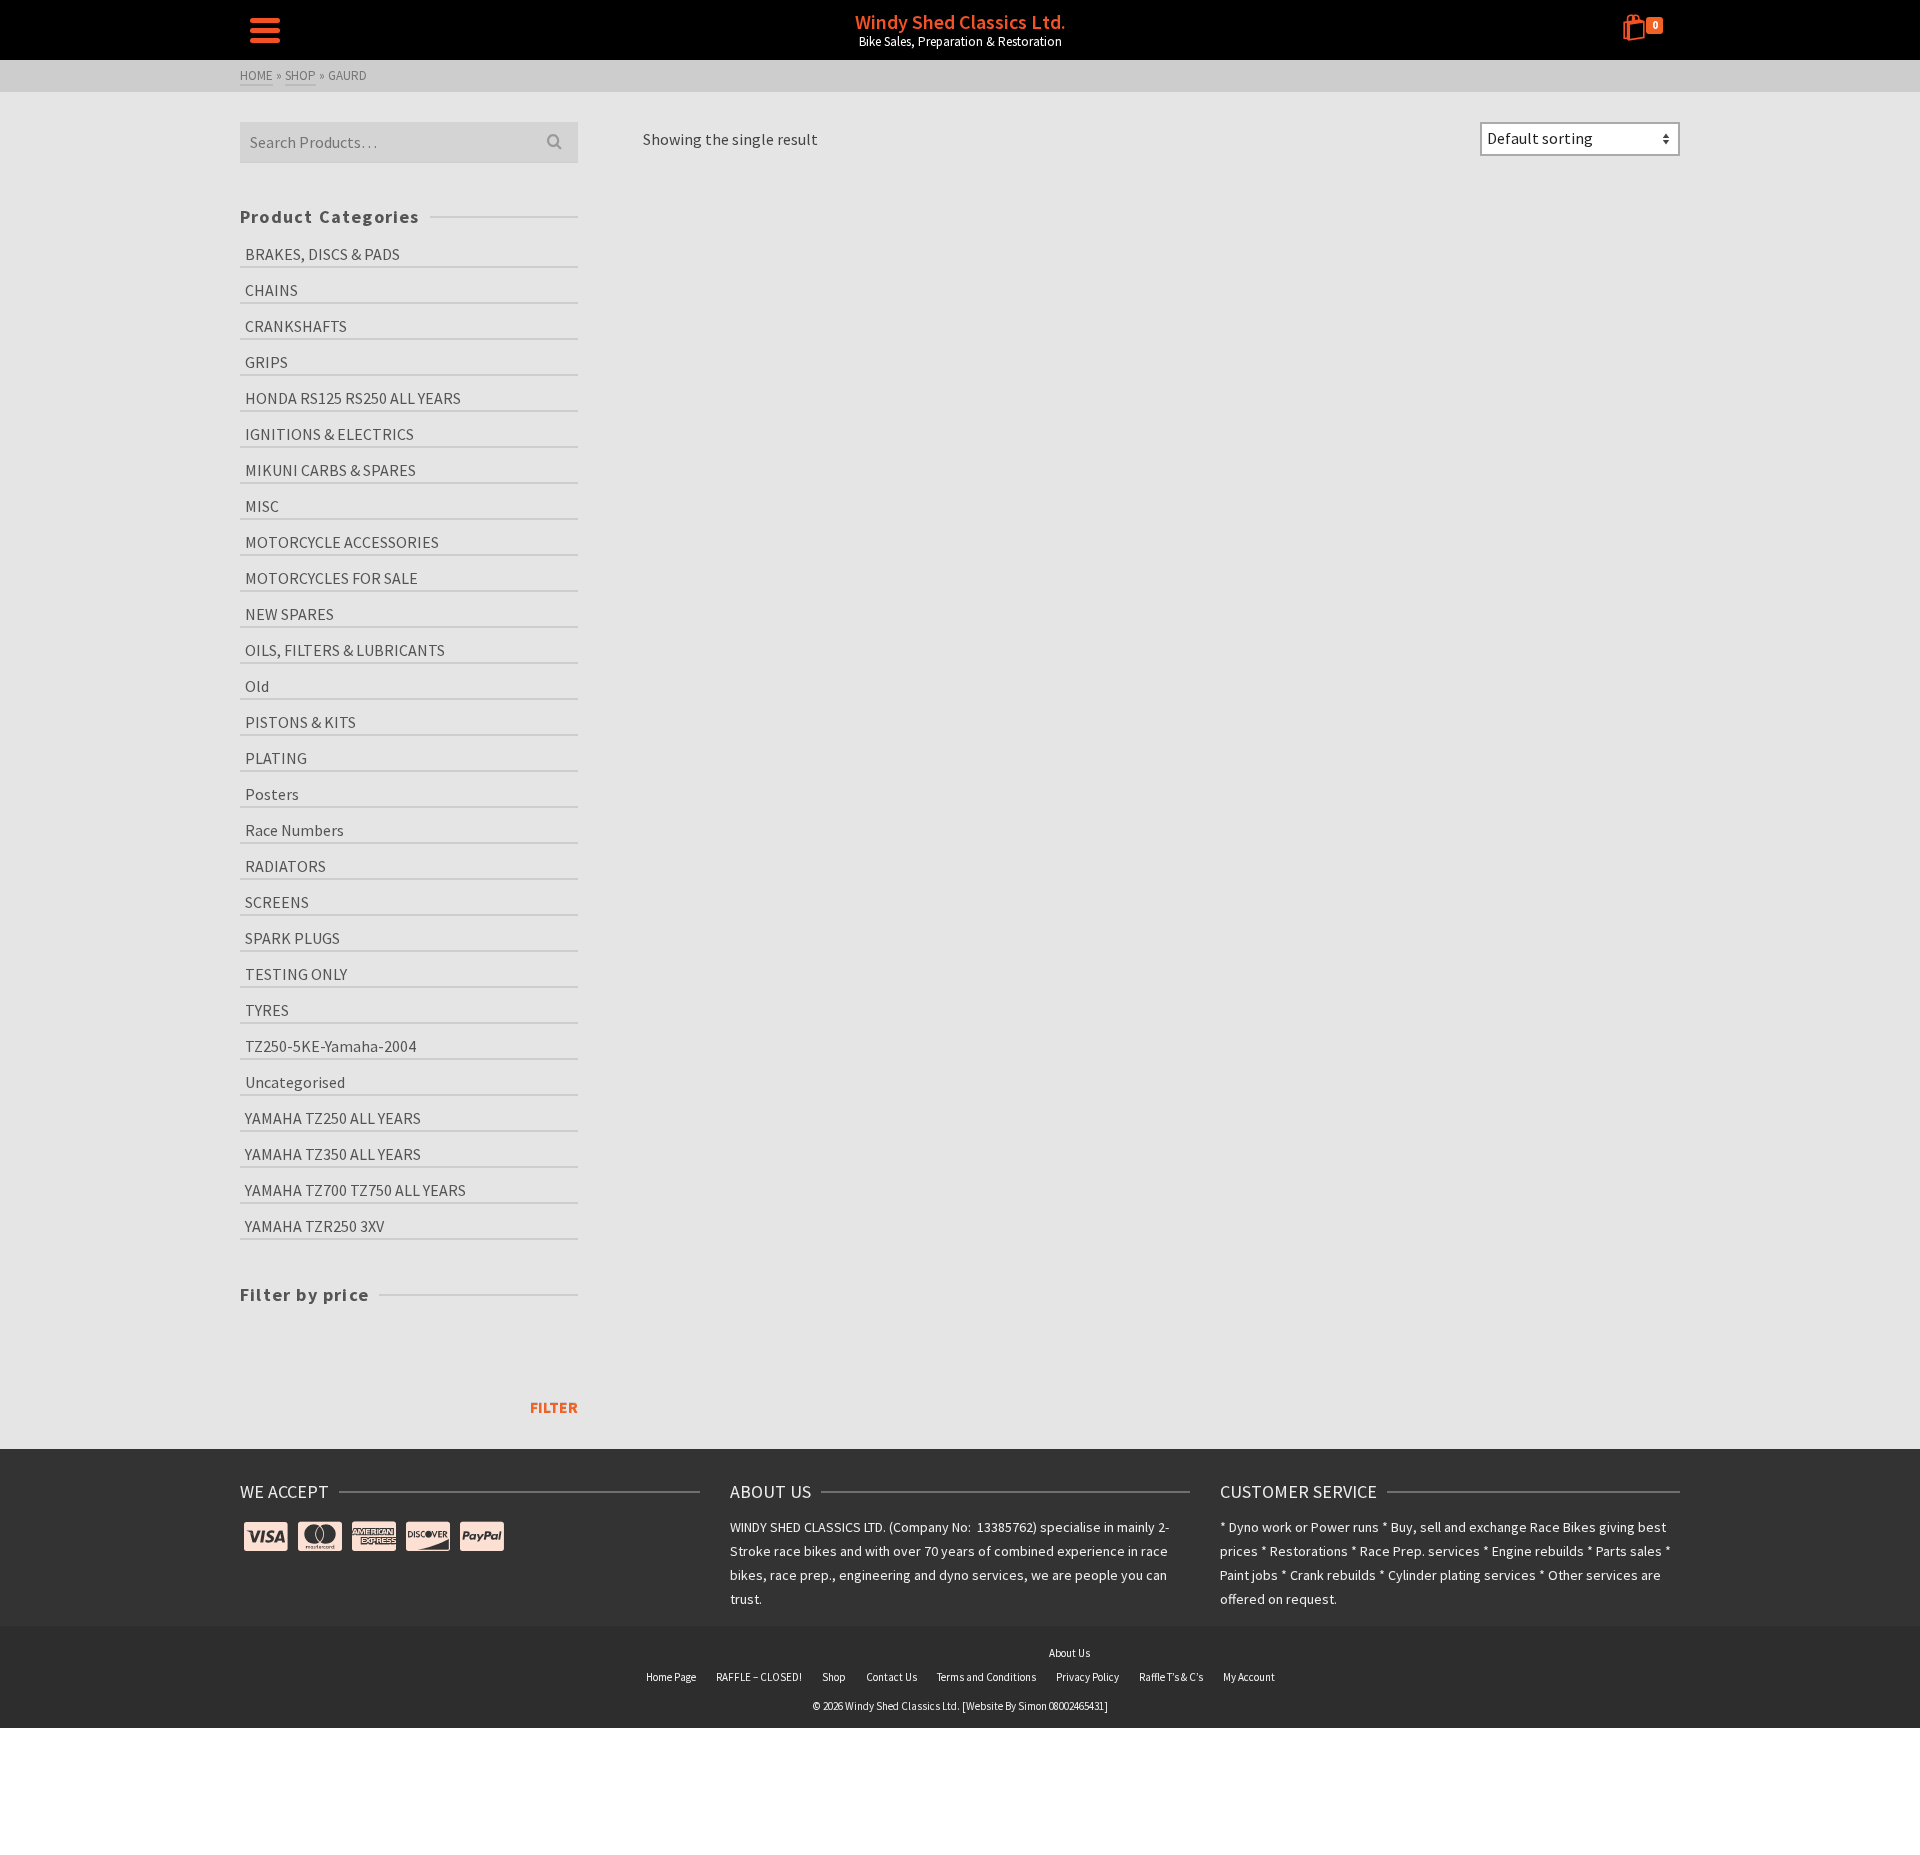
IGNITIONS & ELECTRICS (329, 434)
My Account (1249, 1677)
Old (257, 686)
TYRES (267, 1010)
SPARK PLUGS (292, 938)
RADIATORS (285, 866)
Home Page (671, 1677)
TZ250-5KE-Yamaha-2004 (330, 1046)
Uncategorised (295, 1082)
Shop (834, 1677)
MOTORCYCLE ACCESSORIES (342, 542)
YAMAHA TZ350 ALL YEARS (333, 1154)
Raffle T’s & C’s (1171, 1677)
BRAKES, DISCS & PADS (322, 254)
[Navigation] (265, 30)
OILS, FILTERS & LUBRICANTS (345, 650)
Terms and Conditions (986, 1677)
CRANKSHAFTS (296, 326)
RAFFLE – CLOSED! (759, 1677)
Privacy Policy (1087, 1677)
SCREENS (277, 902)
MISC (262, 506)
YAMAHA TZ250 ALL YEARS (333, 1118)
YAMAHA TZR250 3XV (314, 1226)
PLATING (276, 758)
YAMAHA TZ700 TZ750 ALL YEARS (355, 1190)
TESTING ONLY (296, 974)
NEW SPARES (289, 614)
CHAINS (271, 290)
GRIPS (266, 362)
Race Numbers (294, 830)
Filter (554, 1407)
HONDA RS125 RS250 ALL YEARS (353, 398)
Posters (272, 794)
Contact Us (891, 1677)
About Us (1069, 1653)
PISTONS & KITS (300, 722)
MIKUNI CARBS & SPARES (330, 470)
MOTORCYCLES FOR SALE (331, 578)
